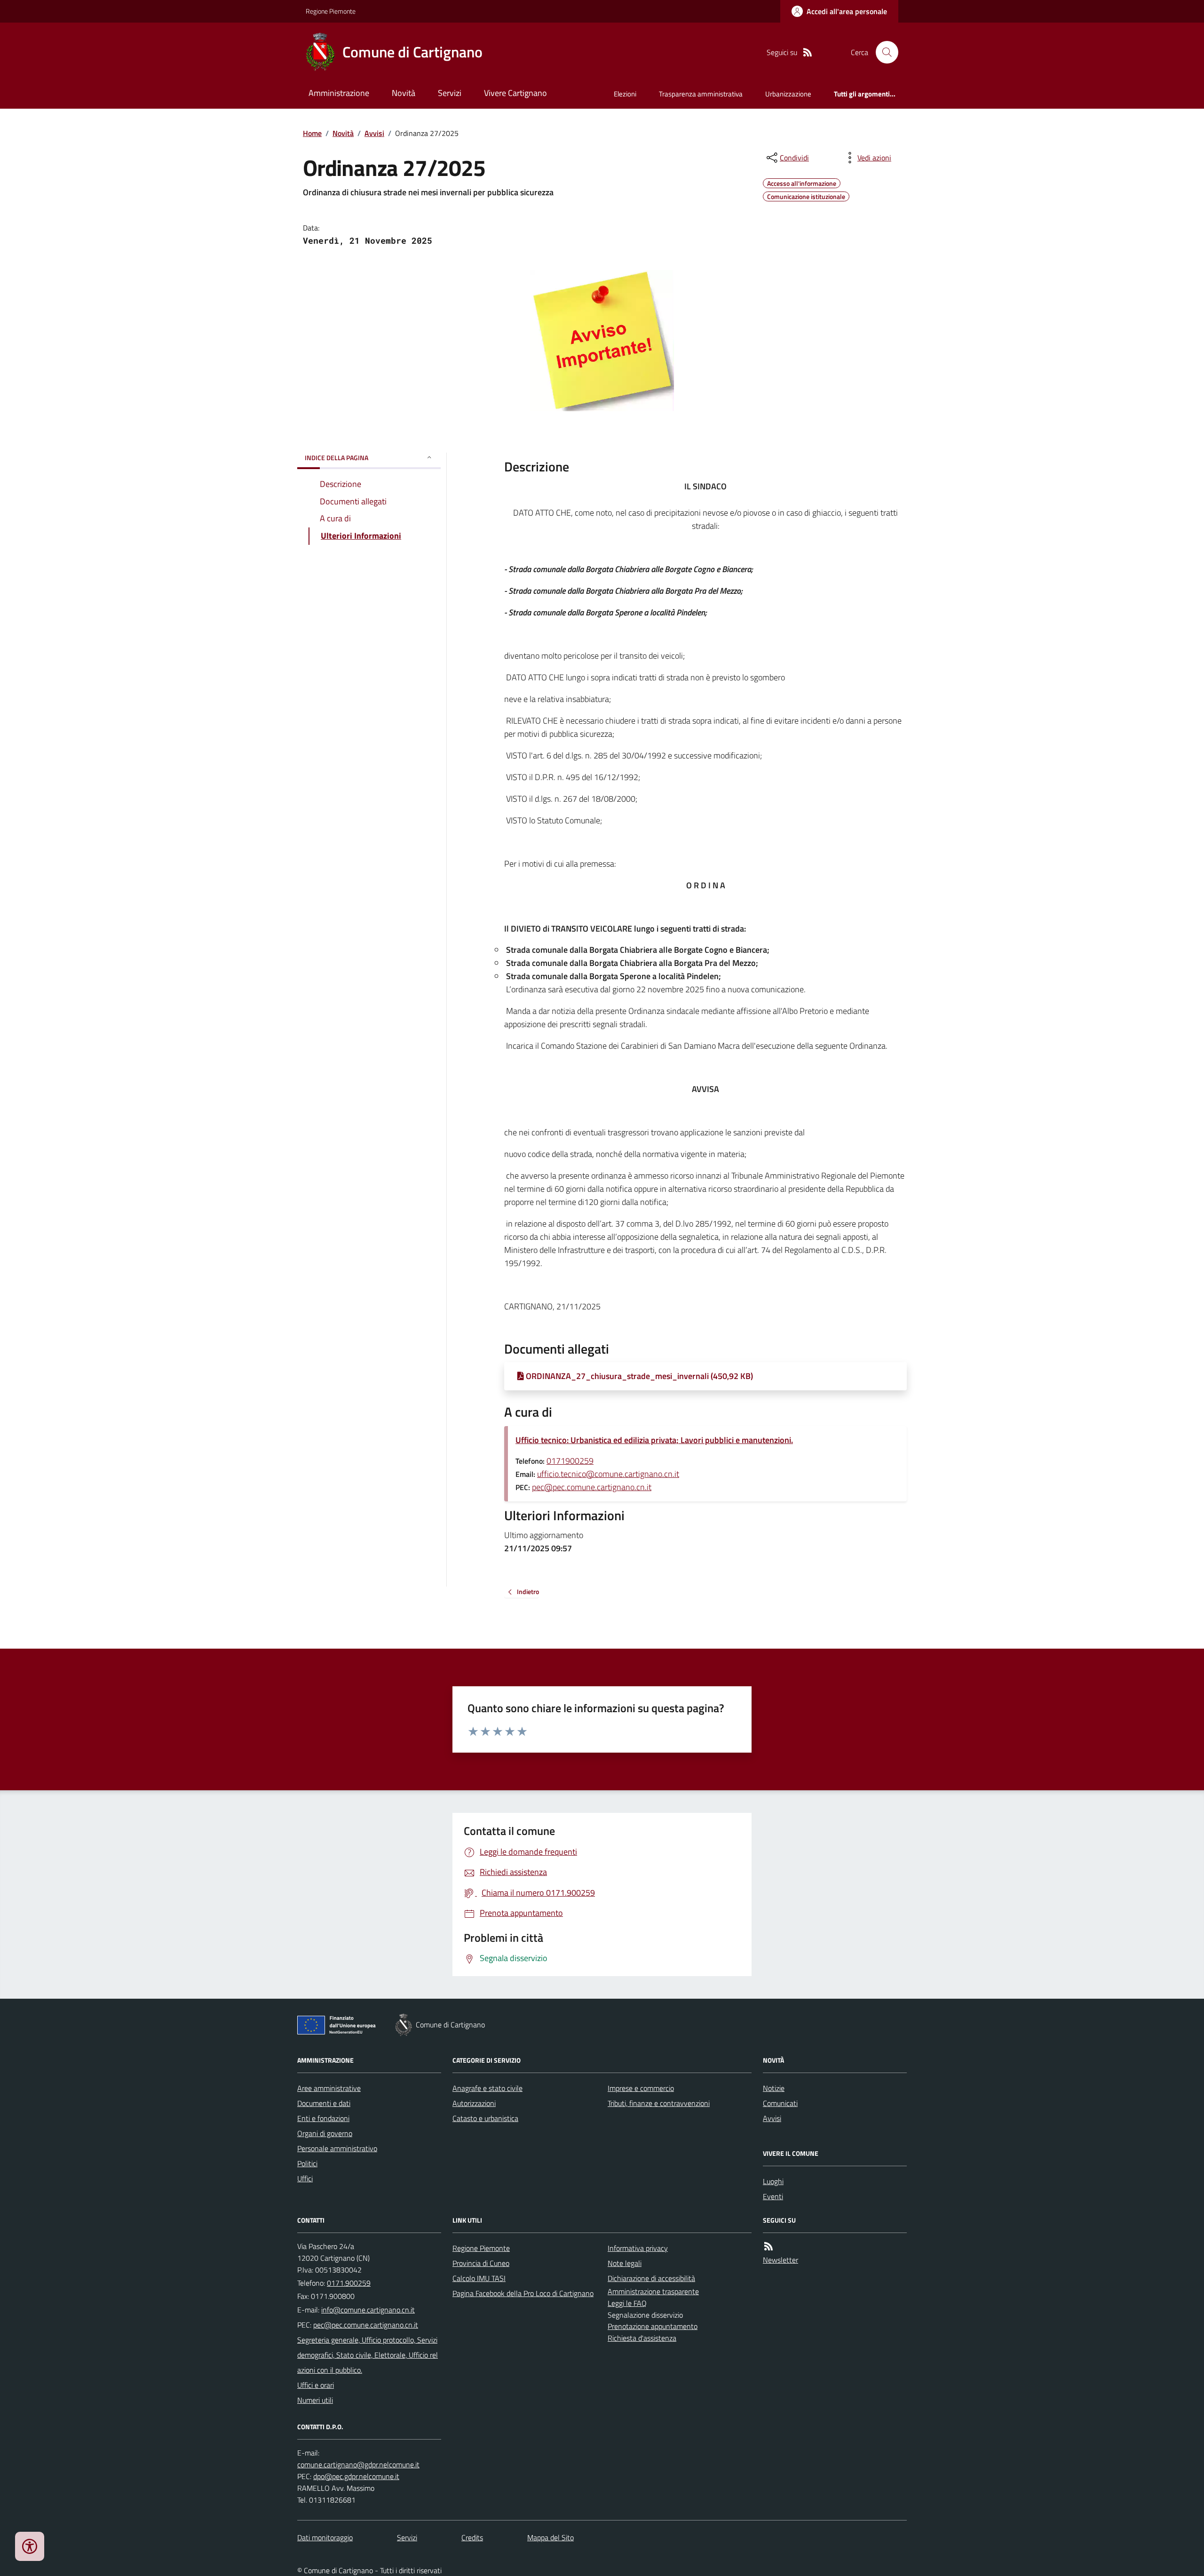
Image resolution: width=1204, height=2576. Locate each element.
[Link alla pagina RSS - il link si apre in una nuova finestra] (808, 52)
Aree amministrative (329, 2088)
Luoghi (773, 2181)
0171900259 (570, 1461)
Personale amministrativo (337, 2148)
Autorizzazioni (474, 2103)
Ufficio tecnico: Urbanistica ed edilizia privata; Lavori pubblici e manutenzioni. (654, 1440)
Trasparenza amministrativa (701, 94)
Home (312, 133)
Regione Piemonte (331, 11)
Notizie (774, 2088)
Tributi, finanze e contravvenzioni (659, 2103)
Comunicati (780, 2103)
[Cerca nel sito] (883, 52)
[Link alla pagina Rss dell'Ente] (768, 2246)
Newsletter (780, 2260)
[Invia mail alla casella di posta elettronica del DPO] (358, 2465)
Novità (404, 93)
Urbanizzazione (788, 94)
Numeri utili (315, 2400)
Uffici (305, 2178)
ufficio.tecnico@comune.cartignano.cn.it (608, 1474)
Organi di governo (325, 2133)
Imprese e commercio (641, 2088)
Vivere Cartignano (515, 93)
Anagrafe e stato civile (487, 2088)
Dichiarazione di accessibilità (651, 2278)
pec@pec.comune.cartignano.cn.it (592, 1487)
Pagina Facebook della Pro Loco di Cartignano (523, 2293)
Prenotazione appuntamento (653, 2326)
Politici (307, 2163)
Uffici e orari (316, 2385)
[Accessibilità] (30, 2546)
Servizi (450, 93)
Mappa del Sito (551, 2537)
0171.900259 (349, 2283)
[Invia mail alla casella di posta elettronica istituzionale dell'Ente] (368, 2310)
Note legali (625, 2263)
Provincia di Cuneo (481, 2263)
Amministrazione (339, 93)
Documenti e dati (324, 2103)
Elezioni (625, 94)
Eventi (773, 2196)
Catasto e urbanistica (485, 2118)
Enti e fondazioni (323, 2118)
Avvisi (374, 133)
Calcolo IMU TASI (479, 2278)
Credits (472, 2537)
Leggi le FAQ (627, 2303)
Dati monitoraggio (325, 2537)
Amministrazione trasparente (653, 2291)
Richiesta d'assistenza (642, 2338)
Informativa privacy (638, 2248)
